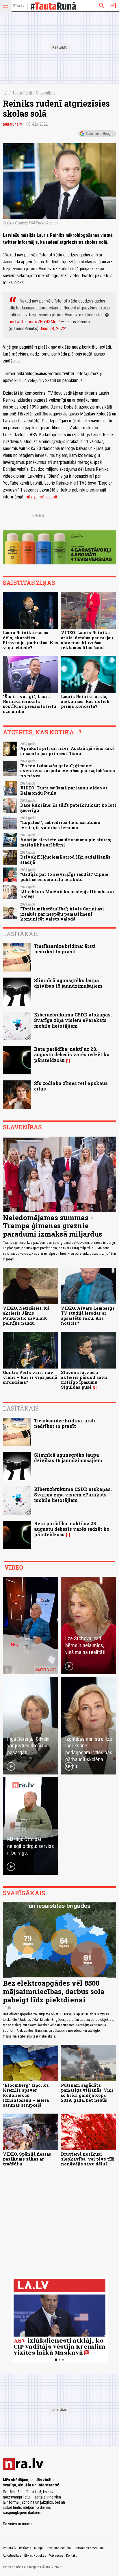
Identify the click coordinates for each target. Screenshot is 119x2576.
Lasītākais (21, 934)
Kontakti (72, 2556)
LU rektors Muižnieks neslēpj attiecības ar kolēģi (67, 894)
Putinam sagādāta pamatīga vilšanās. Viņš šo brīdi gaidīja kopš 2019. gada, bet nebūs (87, 2093)
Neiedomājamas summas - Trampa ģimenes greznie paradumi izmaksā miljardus (53, 1226)
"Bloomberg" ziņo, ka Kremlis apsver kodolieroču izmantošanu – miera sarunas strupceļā (26, 2095)
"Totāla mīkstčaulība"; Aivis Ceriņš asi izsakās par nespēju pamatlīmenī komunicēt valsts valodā (62, 914)
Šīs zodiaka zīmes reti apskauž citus (71, 1086)
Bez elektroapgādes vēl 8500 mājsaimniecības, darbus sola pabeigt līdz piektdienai (54, 1991)
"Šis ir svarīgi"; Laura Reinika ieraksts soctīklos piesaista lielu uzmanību (29, 704)
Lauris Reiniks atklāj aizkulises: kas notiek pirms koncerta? (85, 702)
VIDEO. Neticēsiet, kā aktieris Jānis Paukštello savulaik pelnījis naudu (26, 1316)
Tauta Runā (22, 93)
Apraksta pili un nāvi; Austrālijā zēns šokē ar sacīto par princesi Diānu (67, 751)
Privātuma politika (58, 2548)
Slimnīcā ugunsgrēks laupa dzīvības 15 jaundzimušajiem (68, 983)
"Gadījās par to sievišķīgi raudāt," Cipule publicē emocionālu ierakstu (64, 877)
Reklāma (25, 2548)
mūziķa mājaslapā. (41, 497)
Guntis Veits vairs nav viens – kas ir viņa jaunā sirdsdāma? (30, 1377)
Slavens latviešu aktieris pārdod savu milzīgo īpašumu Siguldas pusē (84, 1380)
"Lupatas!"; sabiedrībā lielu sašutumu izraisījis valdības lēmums (60, 825)
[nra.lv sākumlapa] (19, 6)
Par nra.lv (10, 2548)
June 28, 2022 (52, 329)
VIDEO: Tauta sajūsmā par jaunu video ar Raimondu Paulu (64, 790)
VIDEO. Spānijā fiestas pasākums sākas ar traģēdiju (27, 2159)
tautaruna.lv (12, 124)
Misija (38, 2548)
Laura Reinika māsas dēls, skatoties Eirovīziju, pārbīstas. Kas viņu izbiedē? (30, 640)
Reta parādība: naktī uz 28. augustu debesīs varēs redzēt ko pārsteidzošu (72, 1054)
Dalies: (39, 515)
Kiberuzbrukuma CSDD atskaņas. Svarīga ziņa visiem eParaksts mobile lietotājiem (73, 1020)
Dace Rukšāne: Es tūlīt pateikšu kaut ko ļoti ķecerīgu (68, 808)
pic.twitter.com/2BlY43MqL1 (35, 322)
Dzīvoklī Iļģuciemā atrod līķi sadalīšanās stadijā (65, 859)
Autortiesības (12, 2556)
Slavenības (46, 93)
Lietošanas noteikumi (89, 2548)
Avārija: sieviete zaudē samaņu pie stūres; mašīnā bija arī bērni (66, 842)
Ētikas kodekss (35, 2556)
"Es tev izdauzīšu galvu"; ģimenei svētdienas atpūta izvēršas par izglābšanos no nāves (68, 771)
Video (14, 1567)
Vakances (56, 2556)
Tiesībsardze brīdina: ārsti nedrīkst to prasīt (65, 949)
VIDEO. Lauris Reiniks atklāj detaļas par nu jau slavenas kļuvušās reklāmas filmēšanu (87, 640)
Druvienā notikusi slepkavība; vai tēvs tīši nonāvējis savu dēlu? (88, 2159)
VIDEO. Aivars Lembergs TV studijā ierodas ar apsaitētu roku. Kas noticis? (88, 1316)
